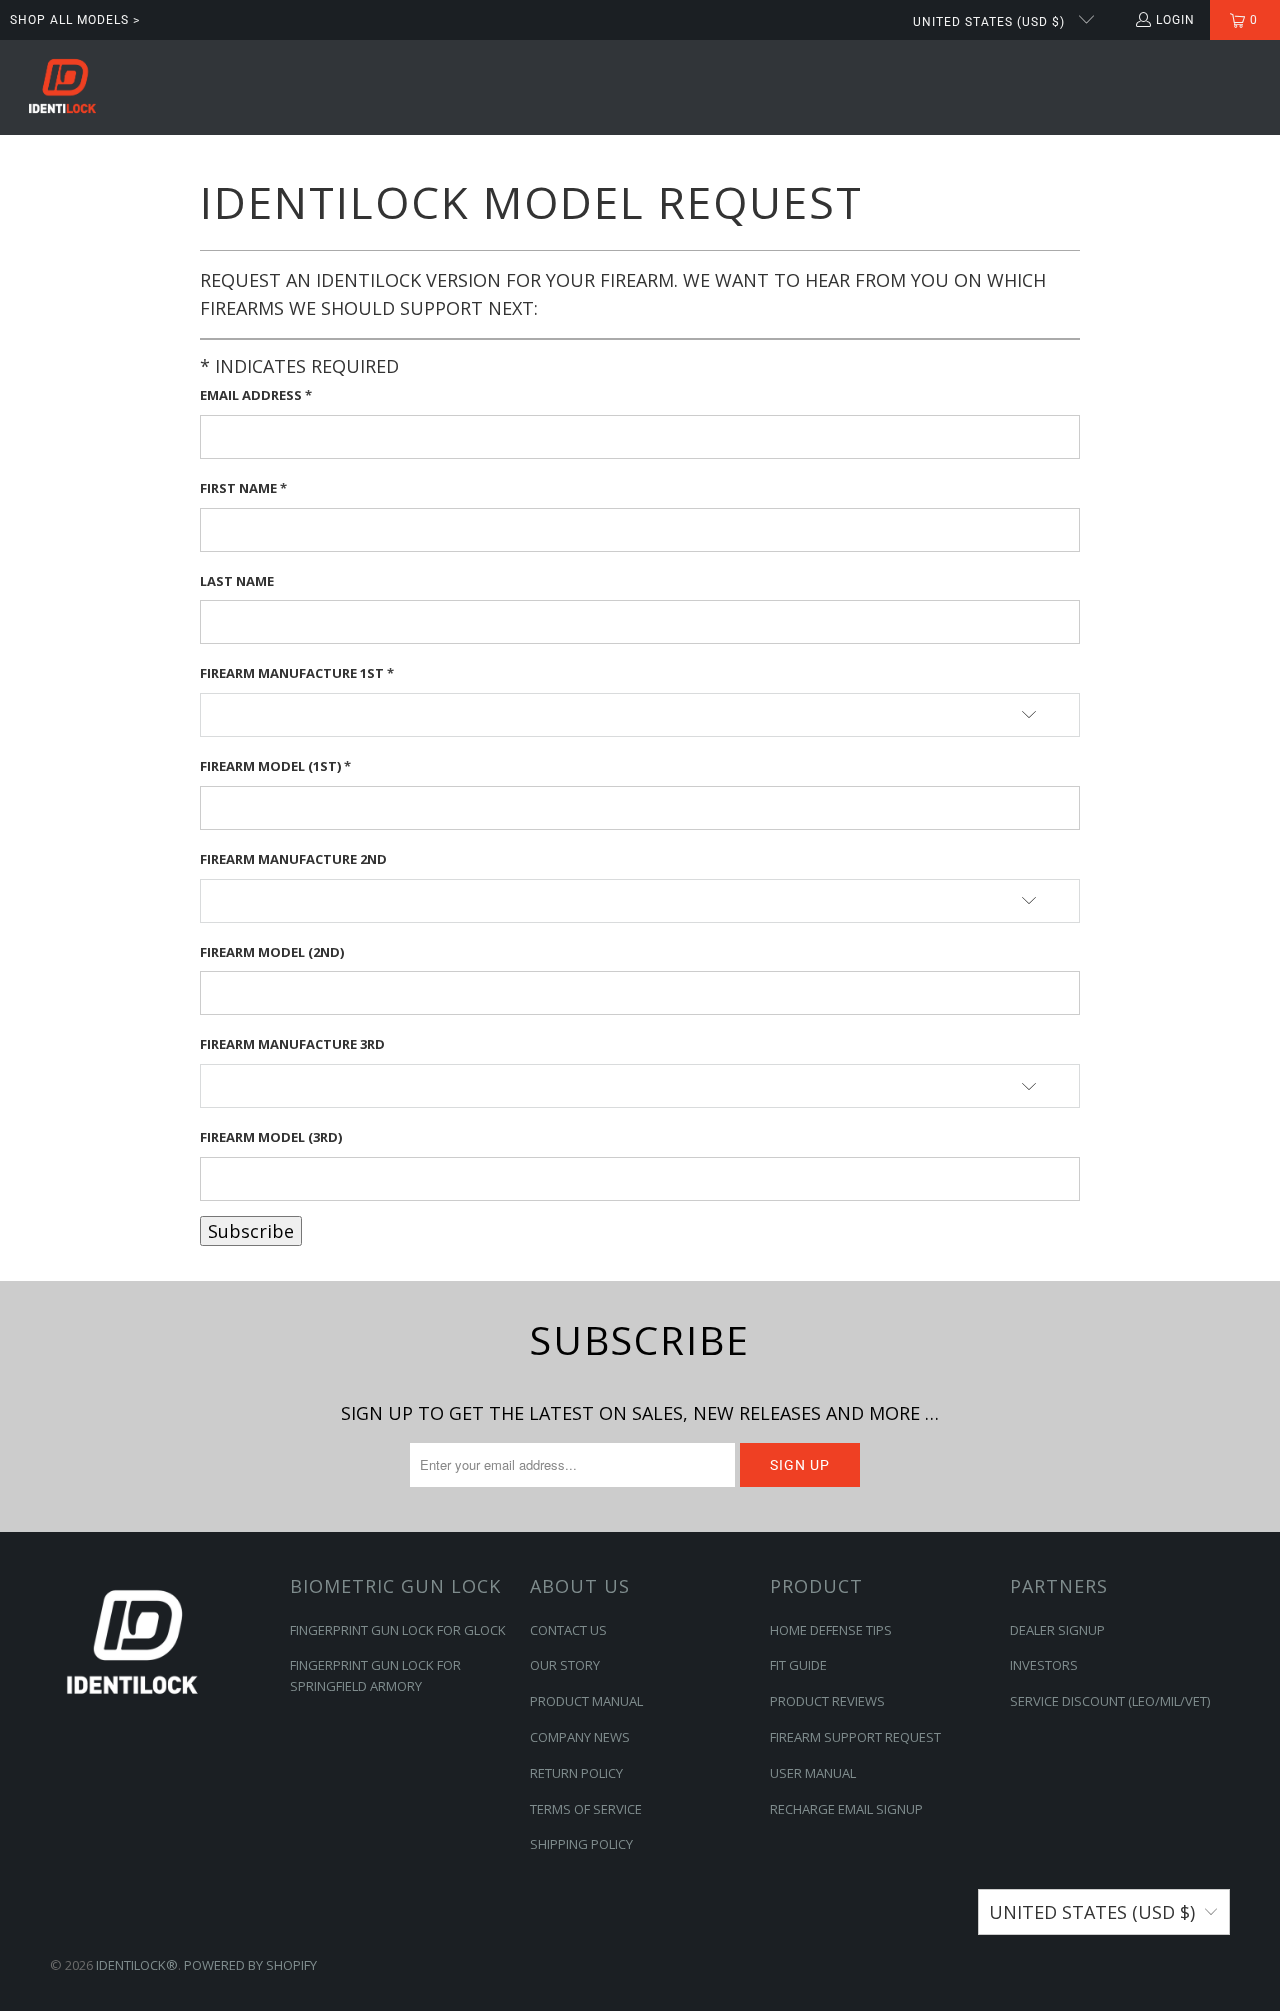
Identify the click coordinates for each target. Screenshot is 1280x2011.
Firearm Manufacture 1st (297, 673)
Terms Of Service (586, 1809)
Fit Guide (798, 1665)
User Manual (813, 1773)
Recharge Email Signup (846, 1809)
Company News (580, 1737)
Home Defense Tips (831, 1630)
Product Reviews (827, 1701)
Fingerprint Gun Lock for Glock (398, 1630)
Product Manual (586, 1701)
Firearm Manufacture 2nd (293, 859)
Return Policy (576, 1773)
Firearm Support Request (855, 1737)
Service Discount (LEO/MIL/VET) (1110, 1701)
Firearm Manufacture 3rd (292, 1044)
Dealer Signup (1057, 1630)
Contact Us (568, 1630)
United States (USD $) (991, 22)
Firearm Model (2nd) (272, 952)
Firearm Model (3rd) (271, 1137)
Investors (1044, 1665)
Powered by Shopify (250, 1965)
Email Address (256, 395)
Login (1175, 20)
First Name (243, 488)
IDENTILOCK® (137, 1965)
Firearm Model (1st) (275, 766)
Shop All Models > (75, 20)
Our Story (565, 1665)
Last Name (237, 581)
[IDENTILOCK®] (62, 87)
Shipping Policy (581, 1844)
